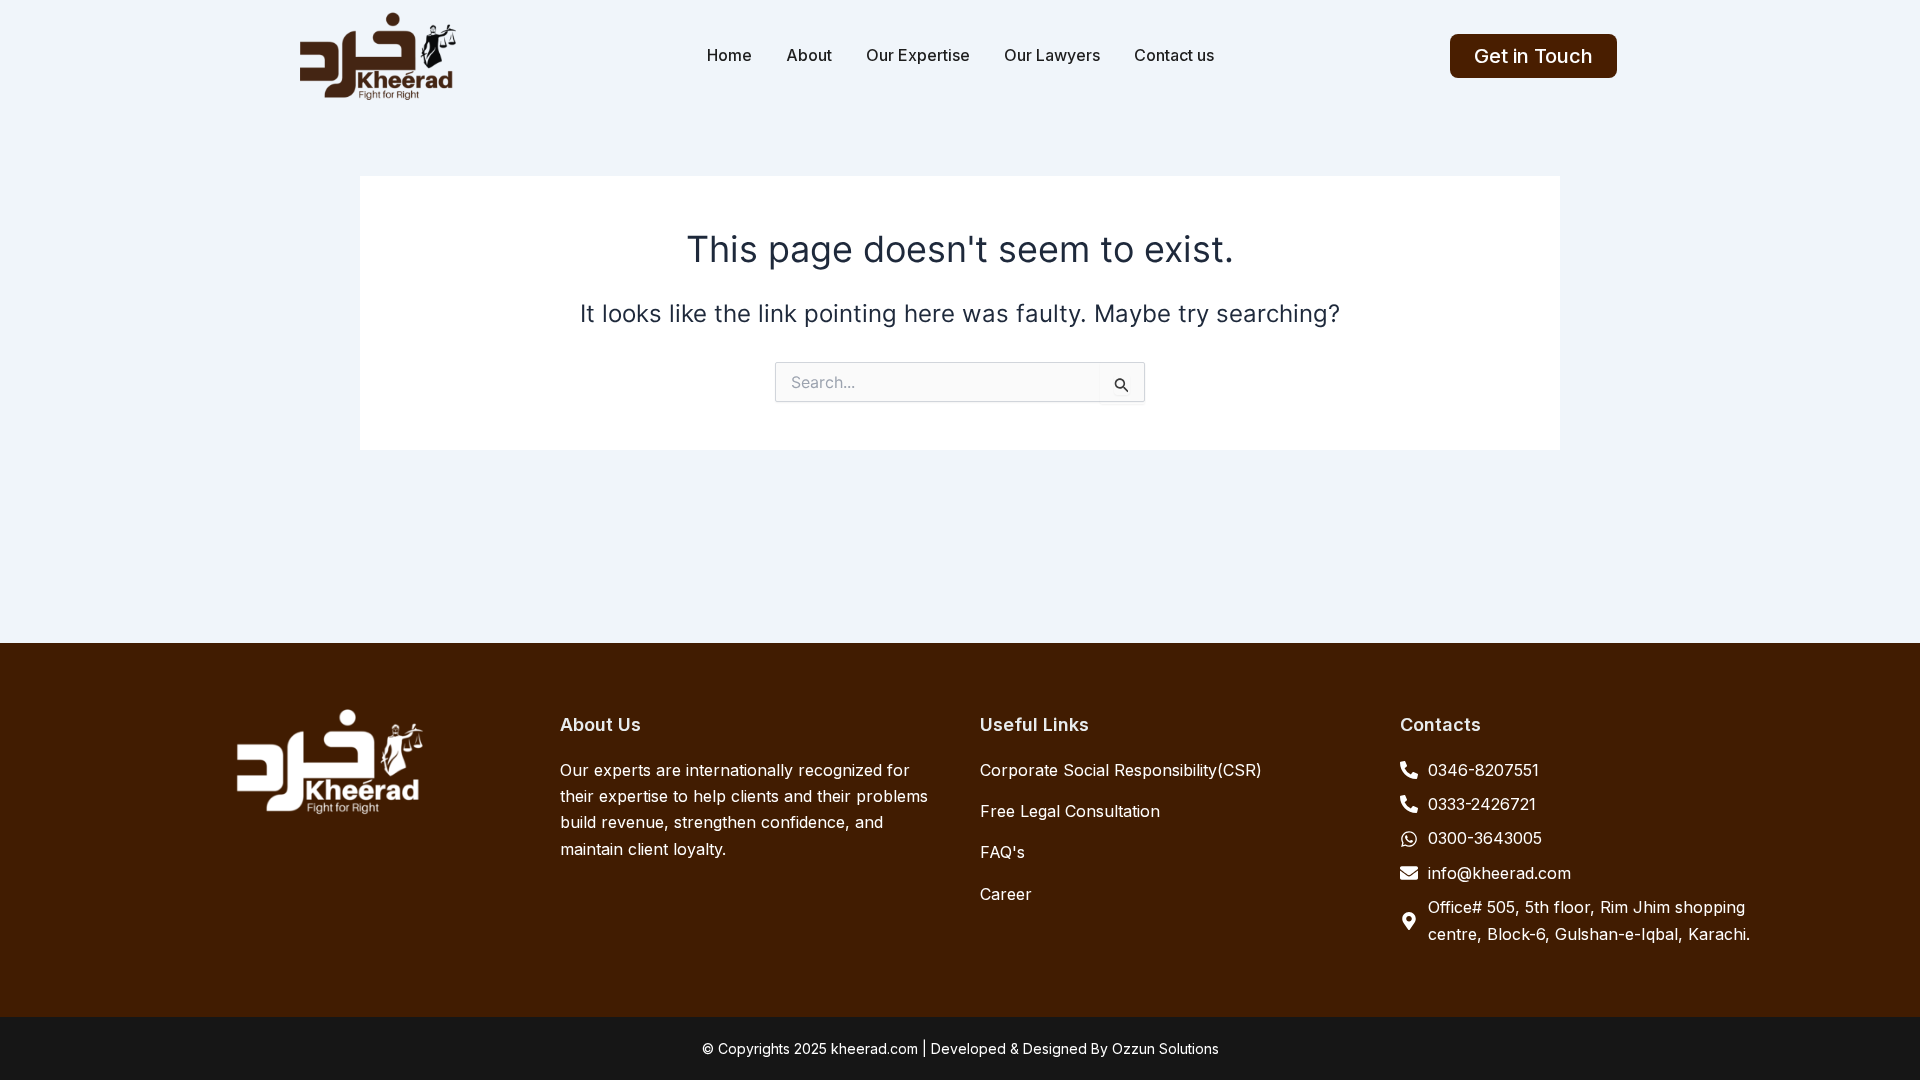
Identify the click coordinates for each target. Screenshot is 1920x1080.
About (809, 55)
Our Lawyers (1052, 55)
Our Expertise (918, 55)
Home (729, 55)
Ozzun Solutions (1165, 1048)
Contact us (1174, 55)
